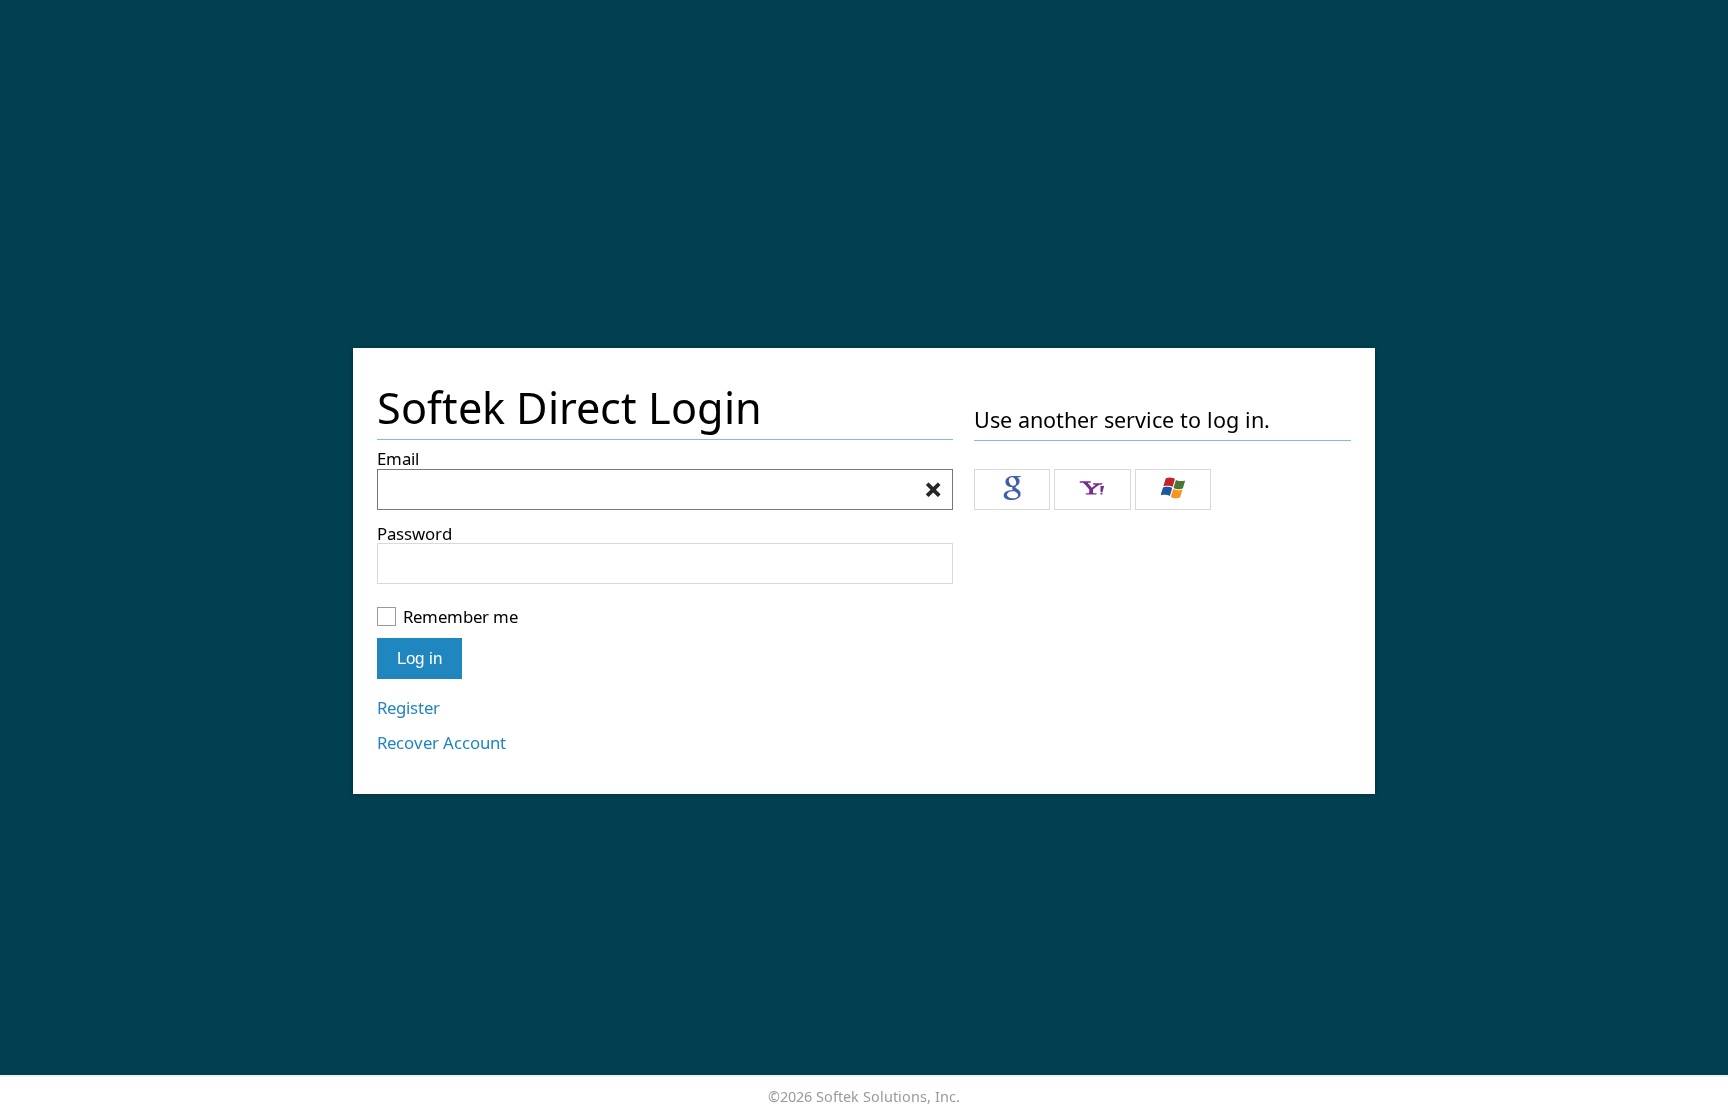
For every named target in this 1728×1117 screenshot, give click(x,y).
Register (408, 707)
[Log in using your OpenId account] (1092, 489)
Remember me (460, 616)
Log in (419, 658)
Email (398, 458)
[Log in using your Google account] (1012, 489)
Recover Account (441, 742)
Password (414, 533)
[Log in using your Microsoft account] (1173, 489)
